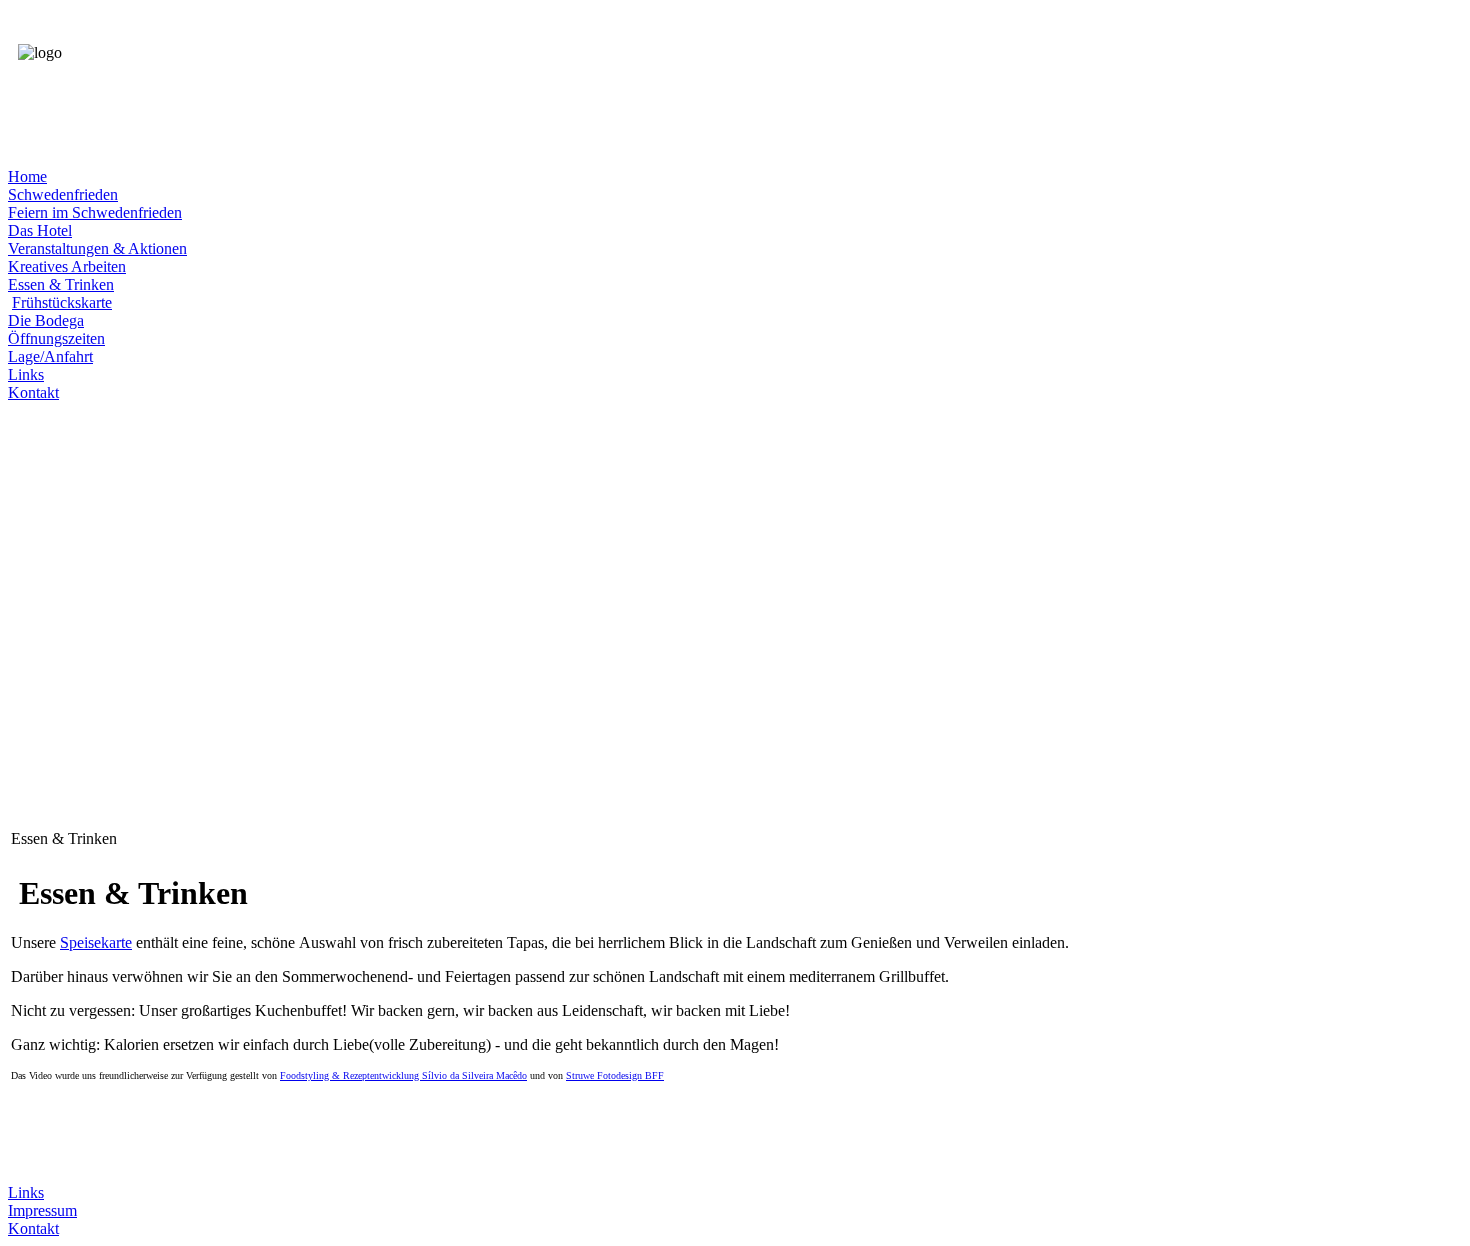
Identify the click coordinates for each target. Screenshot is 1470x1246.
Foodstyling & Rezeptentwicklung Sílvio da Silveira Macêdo (403, 1075)
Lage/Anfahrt (50, 356)
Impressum (42, 1210)
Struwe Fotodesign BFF (615, 1075)
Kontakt (33, 392)
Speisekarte (96, 942)
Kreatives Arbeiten (67, 266)
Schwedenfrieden (63, 194)
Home (27, 176)
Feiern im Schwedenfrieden (95, 212)
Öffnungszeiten (56, 338)
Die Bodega (46, 320)
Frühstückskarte (62, 302)
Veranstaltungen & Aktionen (97, 248)
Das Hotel (40, 230)
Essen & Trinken (61, 284)
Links (26, 374)
